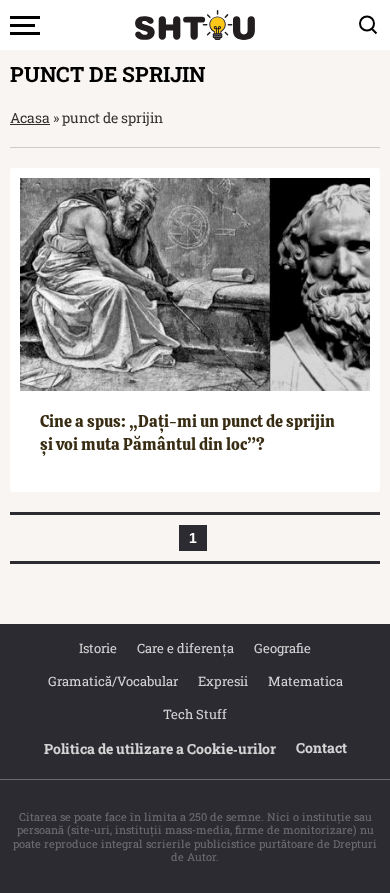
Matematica (305, 681)
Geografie (282, 648)
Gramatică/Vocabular (113, 681)
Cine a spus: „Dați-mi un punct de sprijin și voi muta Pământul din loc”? (187, 432)
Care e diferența (185, 648)
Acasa (30, 117)
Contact (321, 747)
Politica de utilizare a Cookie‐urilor (160, 748)
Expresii (223, 681)
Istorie (98, 648)
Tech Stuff (195, 714)
